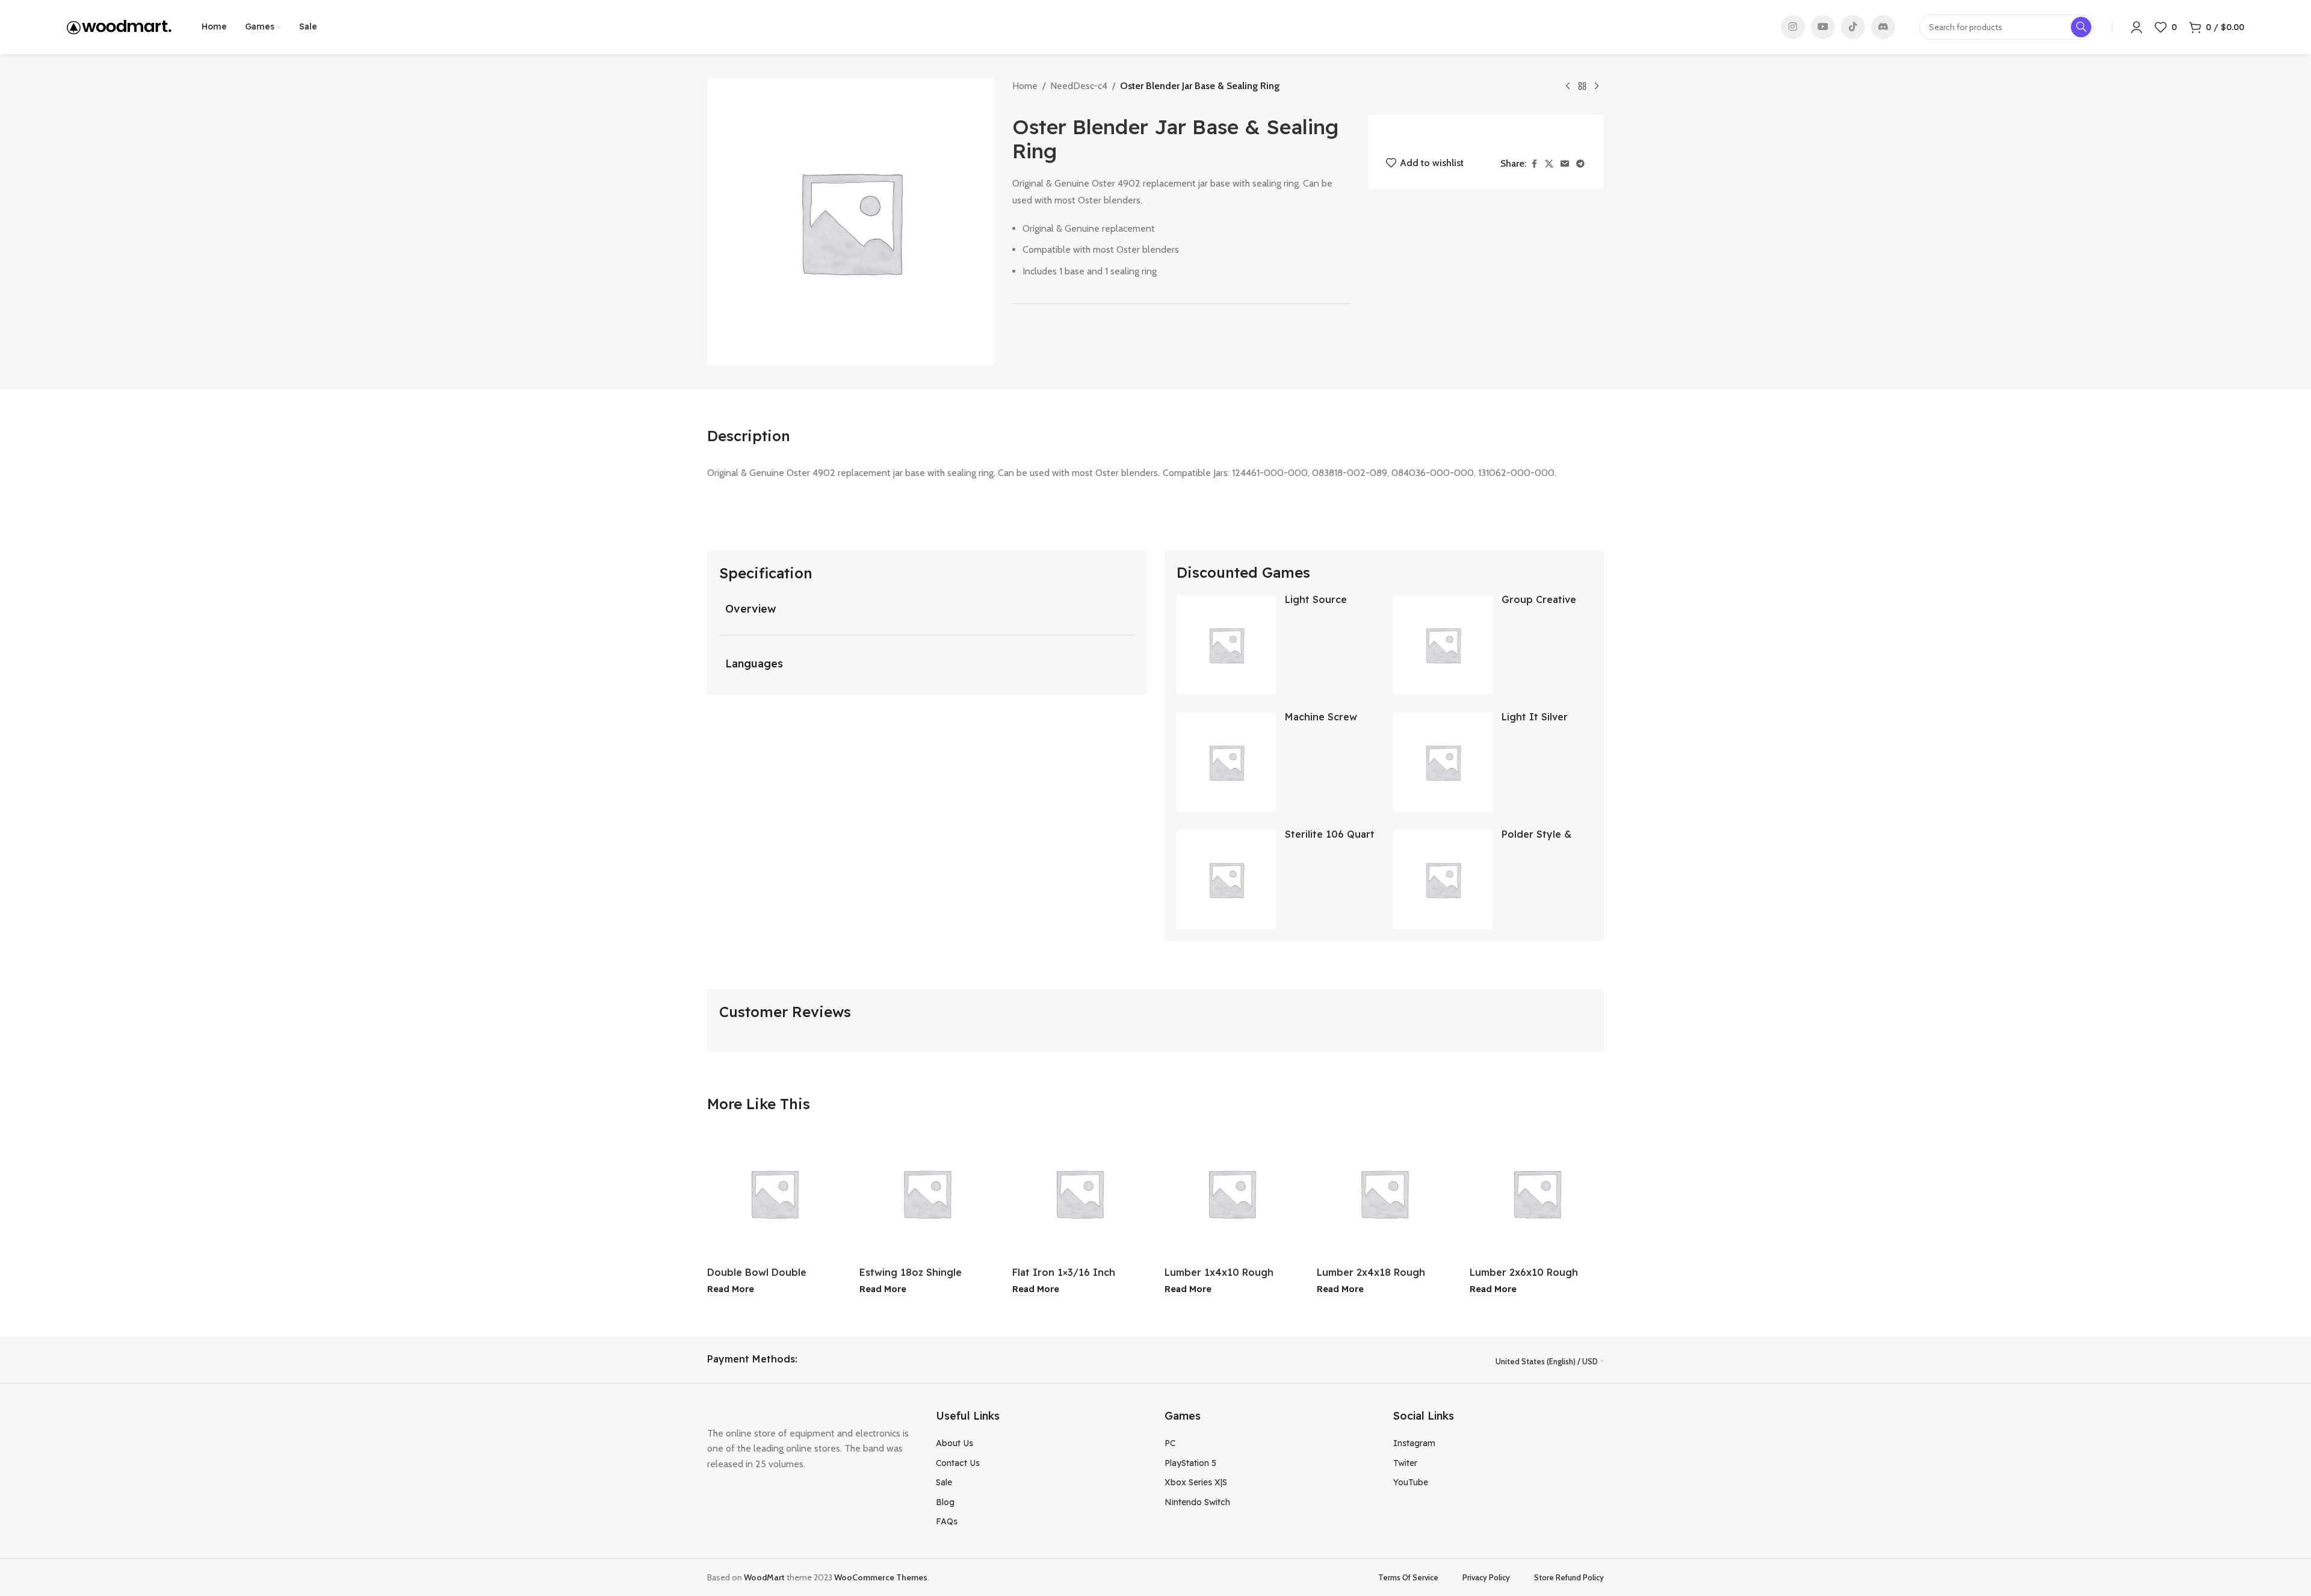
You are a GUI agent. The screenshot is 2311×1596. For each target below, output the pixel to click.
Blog (945, 1502)
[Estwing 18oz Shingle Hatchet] (927, 1193)
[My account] (2136, 27)
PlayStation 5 (1190, 1463)
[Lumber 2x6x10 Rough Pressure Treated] (1537, 1193)
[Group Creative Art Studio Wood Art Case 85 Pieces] (1443, 645)
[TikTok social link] (1853, 27)
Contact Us (958, 1463)
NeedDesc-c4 (1079, 86)
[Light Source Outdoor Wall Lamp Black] (1226, 645)
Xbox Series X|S (1196, 1482)
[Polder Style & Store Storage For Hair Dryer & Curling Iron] (1443, 880)
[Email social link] (1565, 164)
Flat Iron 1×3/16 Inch (1064, 1272)
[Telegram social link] (1580, 164)
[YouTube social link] (1823, 27)
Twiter (1405, 1463)
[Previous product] (1568, 87)
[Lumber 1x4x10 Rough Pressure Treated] (1232, 1193)
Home (1025, 86)
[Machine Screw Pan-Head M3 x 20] (1226, 762)
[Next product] (1597, 87)
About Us (954, 1443)
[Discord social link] (1883, 27)
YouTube (1411, 1482)
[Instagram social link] (1793, 27)
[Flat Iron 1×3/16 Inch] (1079, 1193)
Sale (944, 1482)
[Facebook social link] (1534, 164)
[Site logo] (119, 26)
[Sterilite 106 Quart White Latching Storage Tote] (1226, 880)
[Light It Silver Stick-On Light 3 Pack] (1443, 762)
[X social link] (1549, 164)
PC (1170, 1443)
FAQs (947, 1521)
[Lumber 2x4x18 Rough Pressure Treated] (1384, 1193)
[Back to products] (1582, 87)
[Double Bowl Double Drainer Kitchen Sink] (774, 1193)
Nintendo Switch (1197, 1502)
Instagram (1414, 1443)
